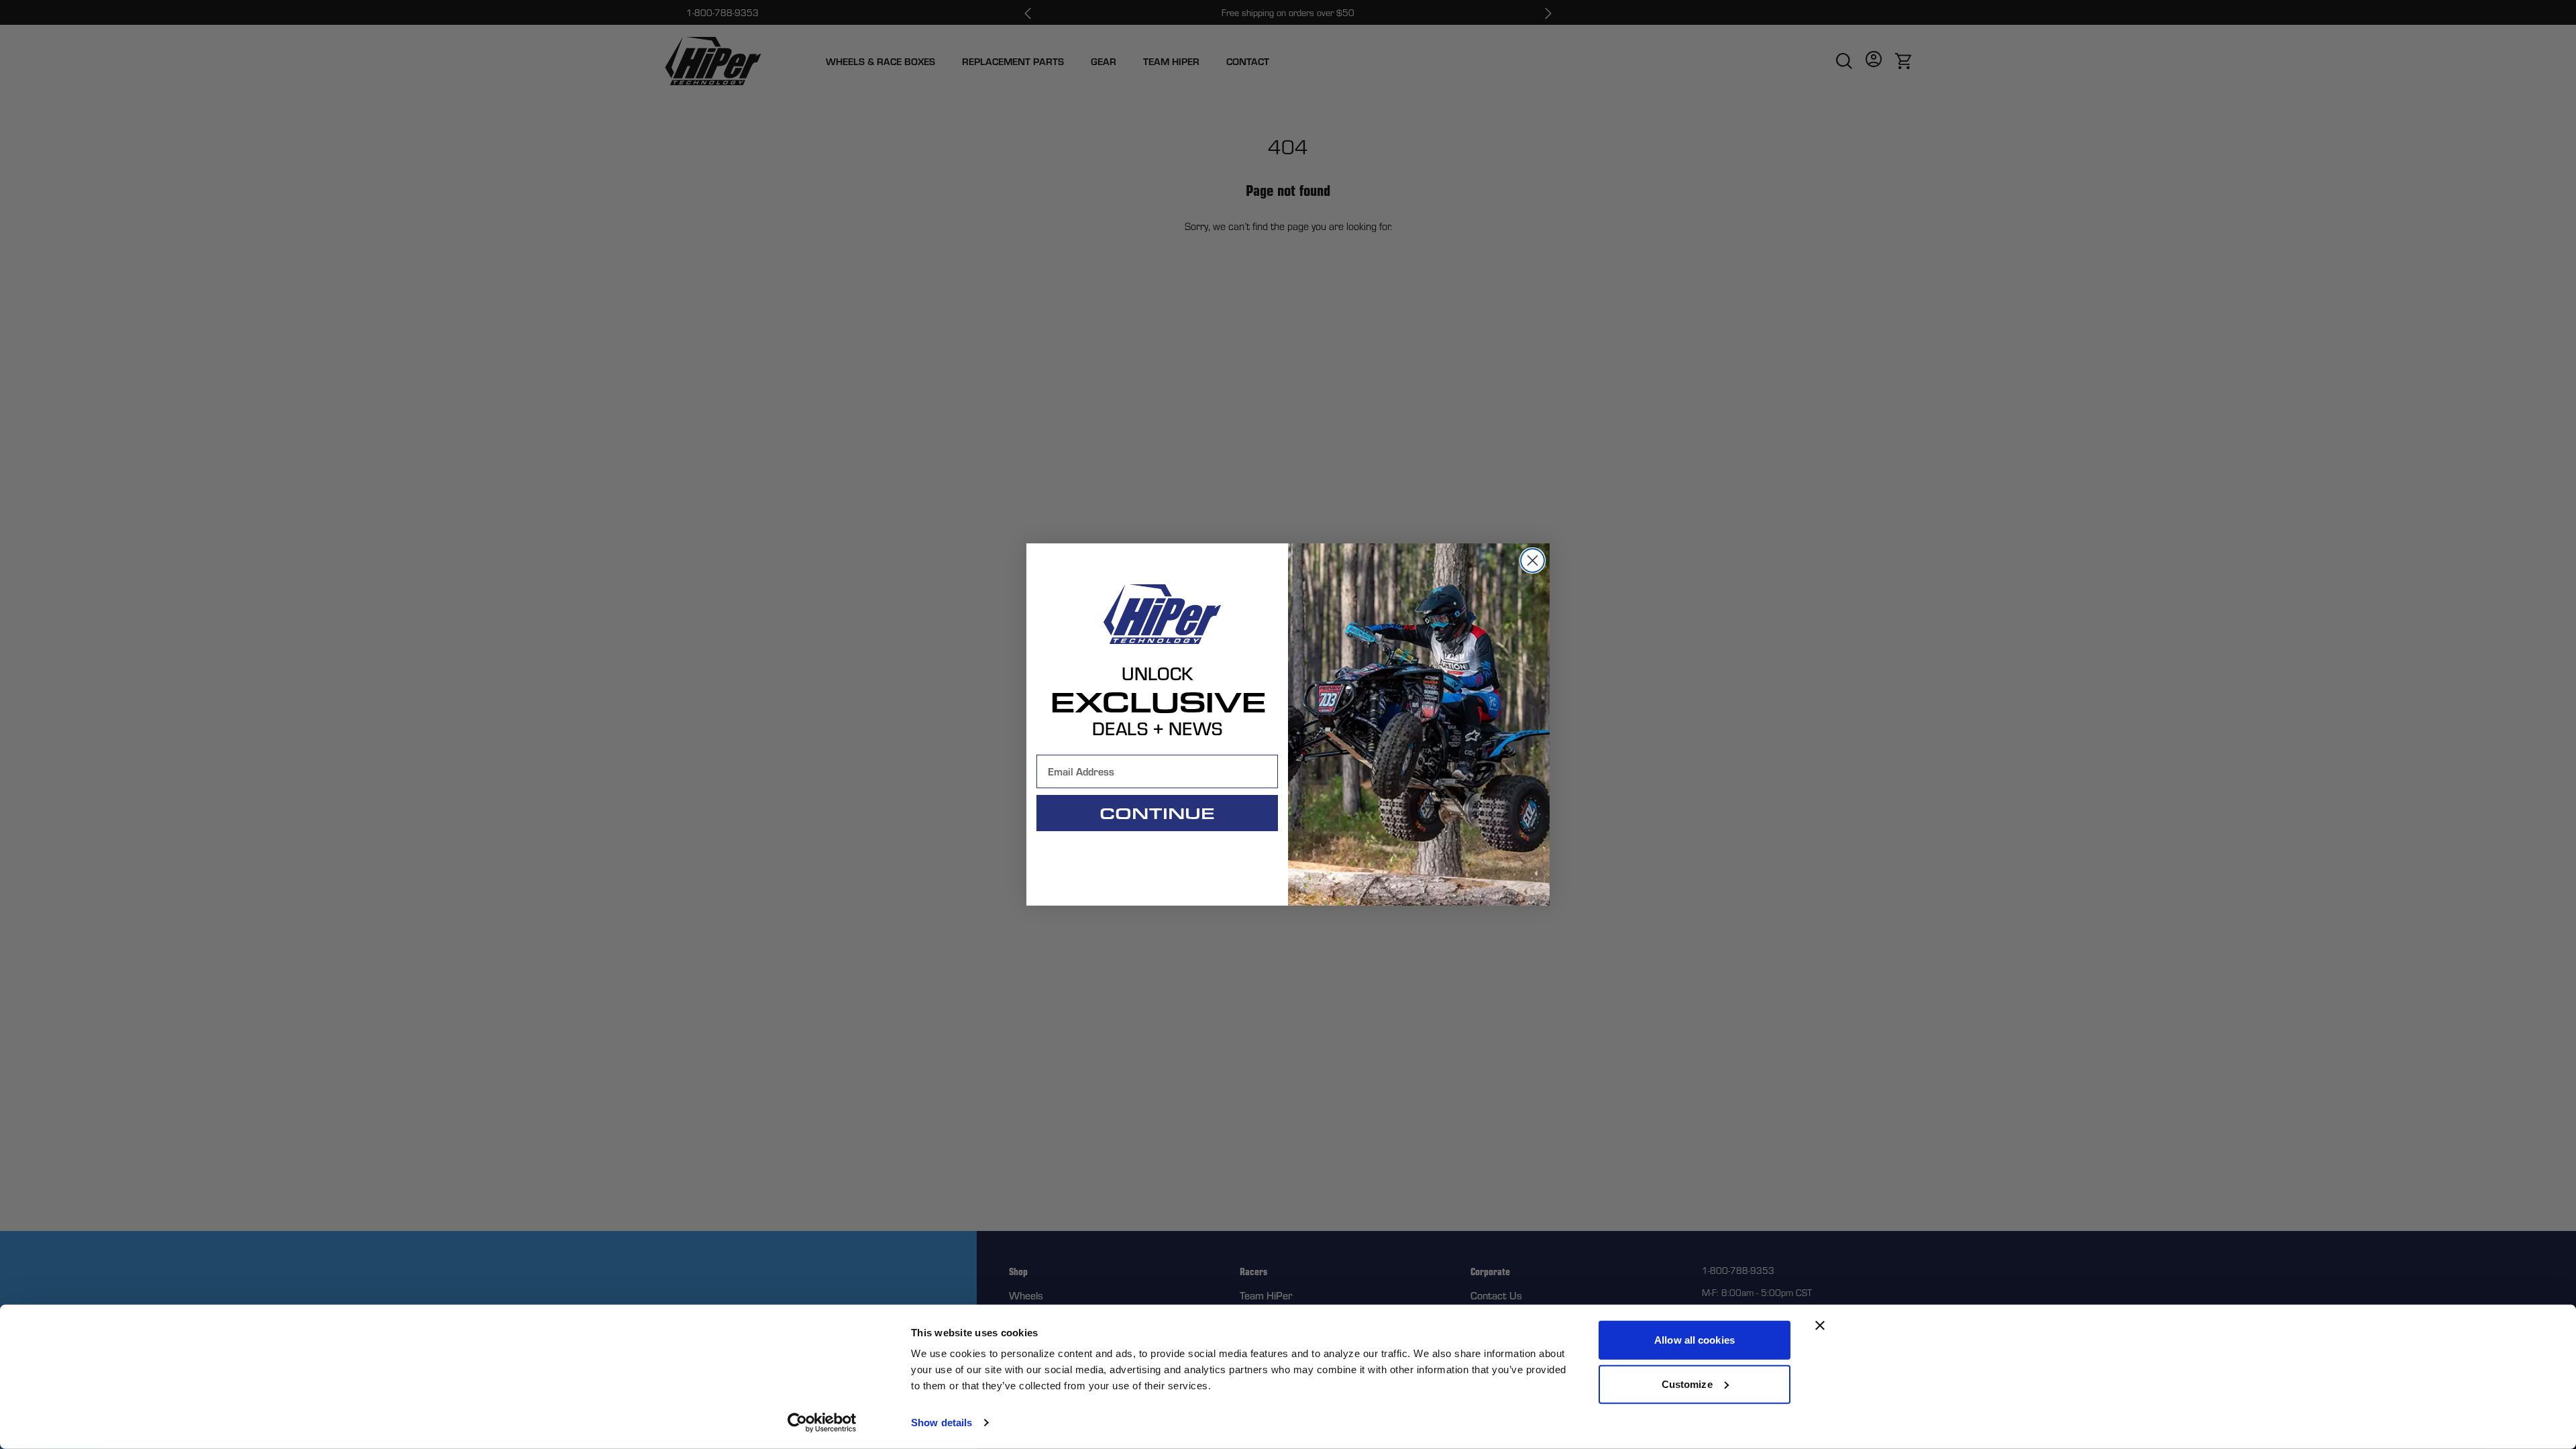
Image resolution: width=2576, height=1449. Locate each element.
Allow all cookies (1695, 1340)
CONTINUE (1157, 813)
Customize (1687, 1384)
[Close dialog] (1533, 560)
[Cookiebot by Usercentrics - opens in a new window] (822, 1423)
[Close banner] (1820, 1326)
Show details (942, 1423)
